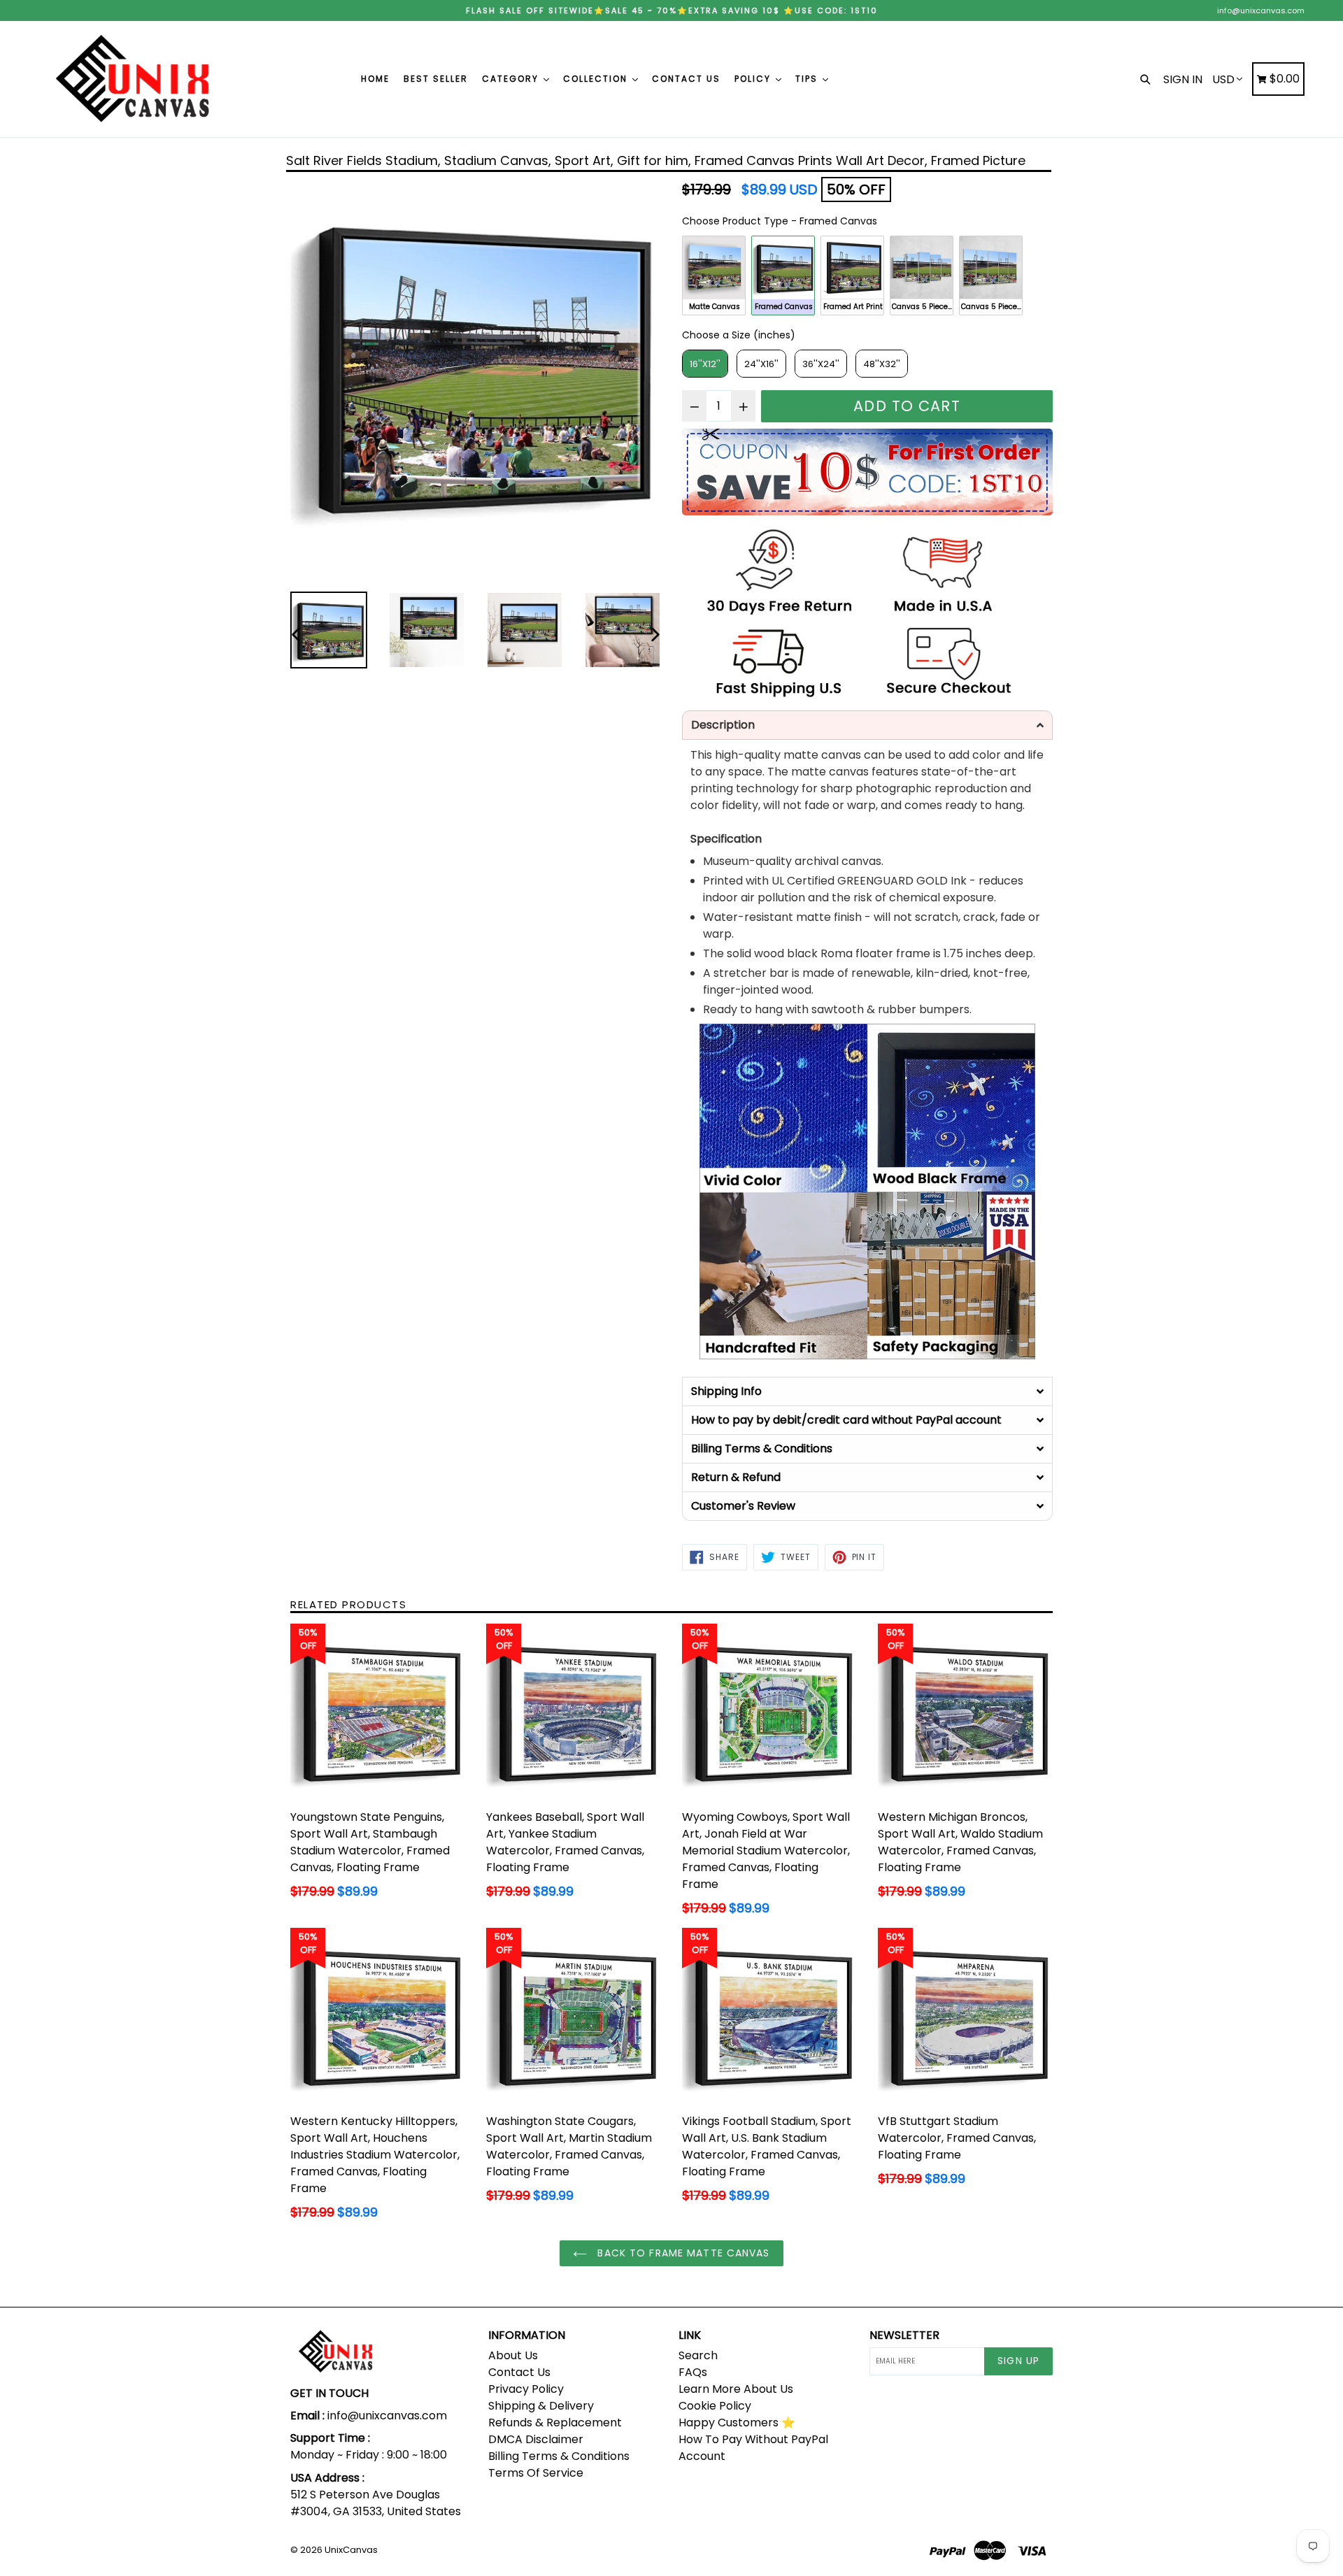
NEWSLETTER (904, 2335)
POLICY (754, 79)
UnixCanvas (351, 2550)
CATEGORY (512, 79)
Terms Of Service (536, 2473)
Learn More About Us (736, 2389)
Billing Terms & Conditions (559, 2456)
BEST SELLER (436, 79)
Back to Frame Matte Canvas (682, 2253)
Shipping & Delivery (541, 2406)
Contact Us (519, 2372)
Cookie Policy (715, 2406)
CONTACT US (686, 79)
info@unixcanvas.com (1261, 10)
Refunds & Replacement (555, 2423)
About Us (513, 2355)
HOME (375, 79)
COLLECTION (597, 79)
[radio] (714, 276)
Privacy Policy (526, 2389)
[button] (867, 725)
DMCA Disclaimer (536, 2439)
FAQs (693, 2372)
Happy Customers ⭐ (737, 2423)
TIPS (808, 79)
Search (698, 2355)
